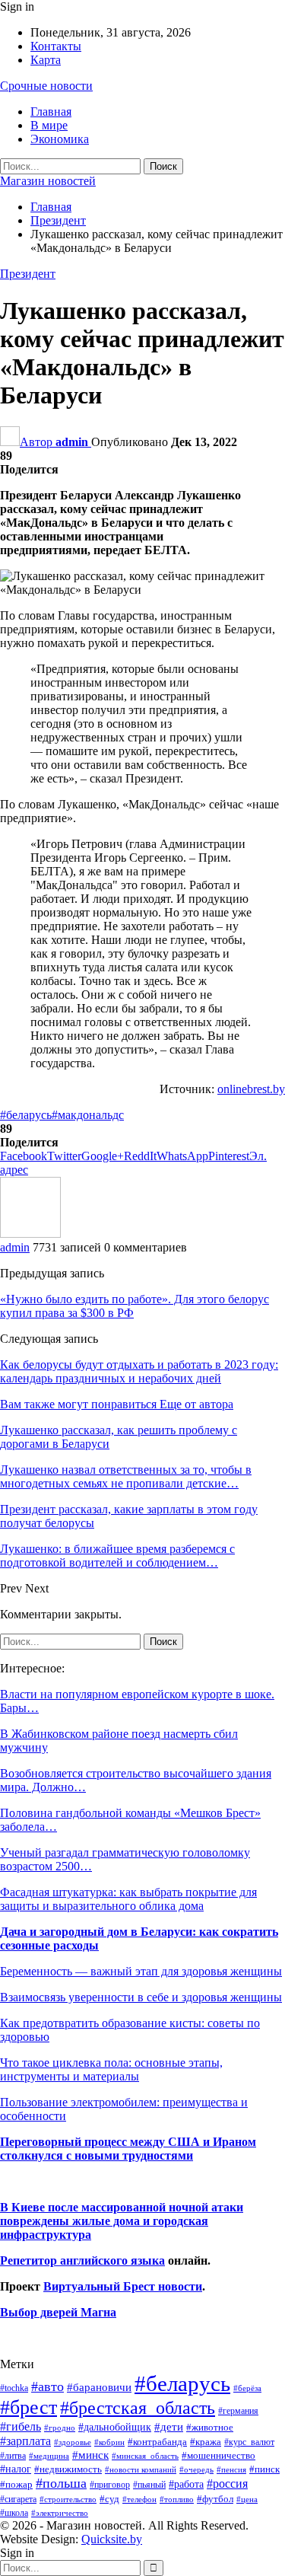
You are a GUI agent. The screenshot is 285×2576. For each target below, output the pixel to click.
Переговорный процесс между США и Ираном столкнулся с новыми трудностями (128, 2149)
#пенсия (231, 2469)
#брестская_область (138, 2407)
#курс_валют (249, 2442)
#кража (206, 2442)
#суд (109, 2499)
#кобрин (109, 2442)
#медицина (49, 2456)
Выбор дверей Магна (58, 2312)
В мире (49, 125)
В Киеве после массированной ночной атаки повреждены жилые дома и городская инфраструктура (122, 2221)
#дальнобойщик (115, 2427)
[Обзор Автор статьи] (30, 1234)
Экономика (60, 139)
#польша (61, 2483)
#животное (210, 2427)
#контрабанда (157, 2442)
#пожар (16, 2484)
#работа (186, 2484)
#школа (14, 2513)
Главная (51, 112)
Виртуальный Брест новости (123, 2286)
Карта (46, 60)
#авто (47, 2386)
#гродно (60, 2428)
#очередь (196, 2470)
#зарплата (25, 2441)
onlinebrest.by (251, 1089)
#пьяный (149, 2485)
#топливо (177, 2499)
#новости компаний (141, 2469)
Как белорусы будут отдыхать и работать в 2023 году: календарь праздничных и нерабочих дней (139, 1371)
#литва (13, 2456)
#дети (169, 2427)
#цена (247, 2499)
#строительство (68, 2499)
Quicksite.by (112, 2539)
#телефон (139, 2499)
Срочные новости (46, 86)
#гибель (21, 2426)
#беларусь (26, 1115)
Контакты (56, 46)
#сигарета (18, 2499)
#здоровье (73, 2442)
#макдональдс (88, 1115)
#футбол (215, 2499)
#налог (16, 2469)
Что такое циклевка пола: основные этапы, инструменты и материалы (111, 2069)
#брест (28, 2407)
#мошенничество (218, 2455)
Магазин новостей (48, 181)
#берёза (247, 2388)
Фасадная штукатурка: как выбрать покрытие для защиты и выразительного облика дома (128, 1899)
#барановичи (99, 2387)
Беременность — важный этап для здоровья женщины (141, 1971)
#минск (90, 2455)
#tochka (14, 2388)
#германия (238, 2411)
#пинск (264, 2469)
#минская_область (145, 2456)
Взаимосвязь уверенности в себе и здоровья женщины (141, 1997)
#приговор (110, 2485)
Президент (28, 274)
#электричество (60, 2513)
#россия (227, 2484)
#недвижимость (68, 2469)
